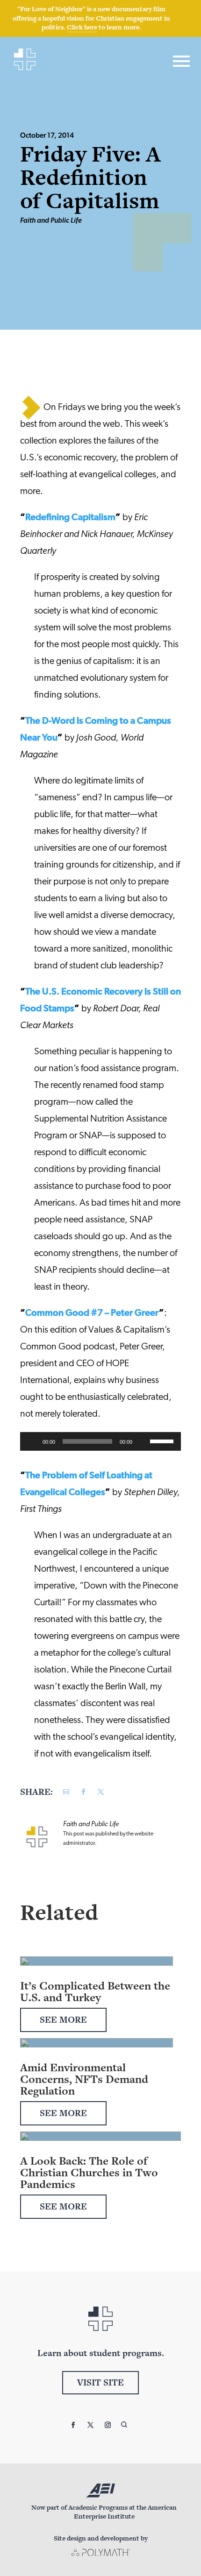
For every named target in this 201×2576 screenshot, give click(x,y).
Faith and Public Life (51, 221)
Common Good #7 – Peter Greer (92, 1313)
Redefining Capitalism (70, 518)
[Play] (32, 1441)
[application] (100, 1441)
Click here (82, 27)
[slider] (163, 1440)
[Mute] (143, 1441)
